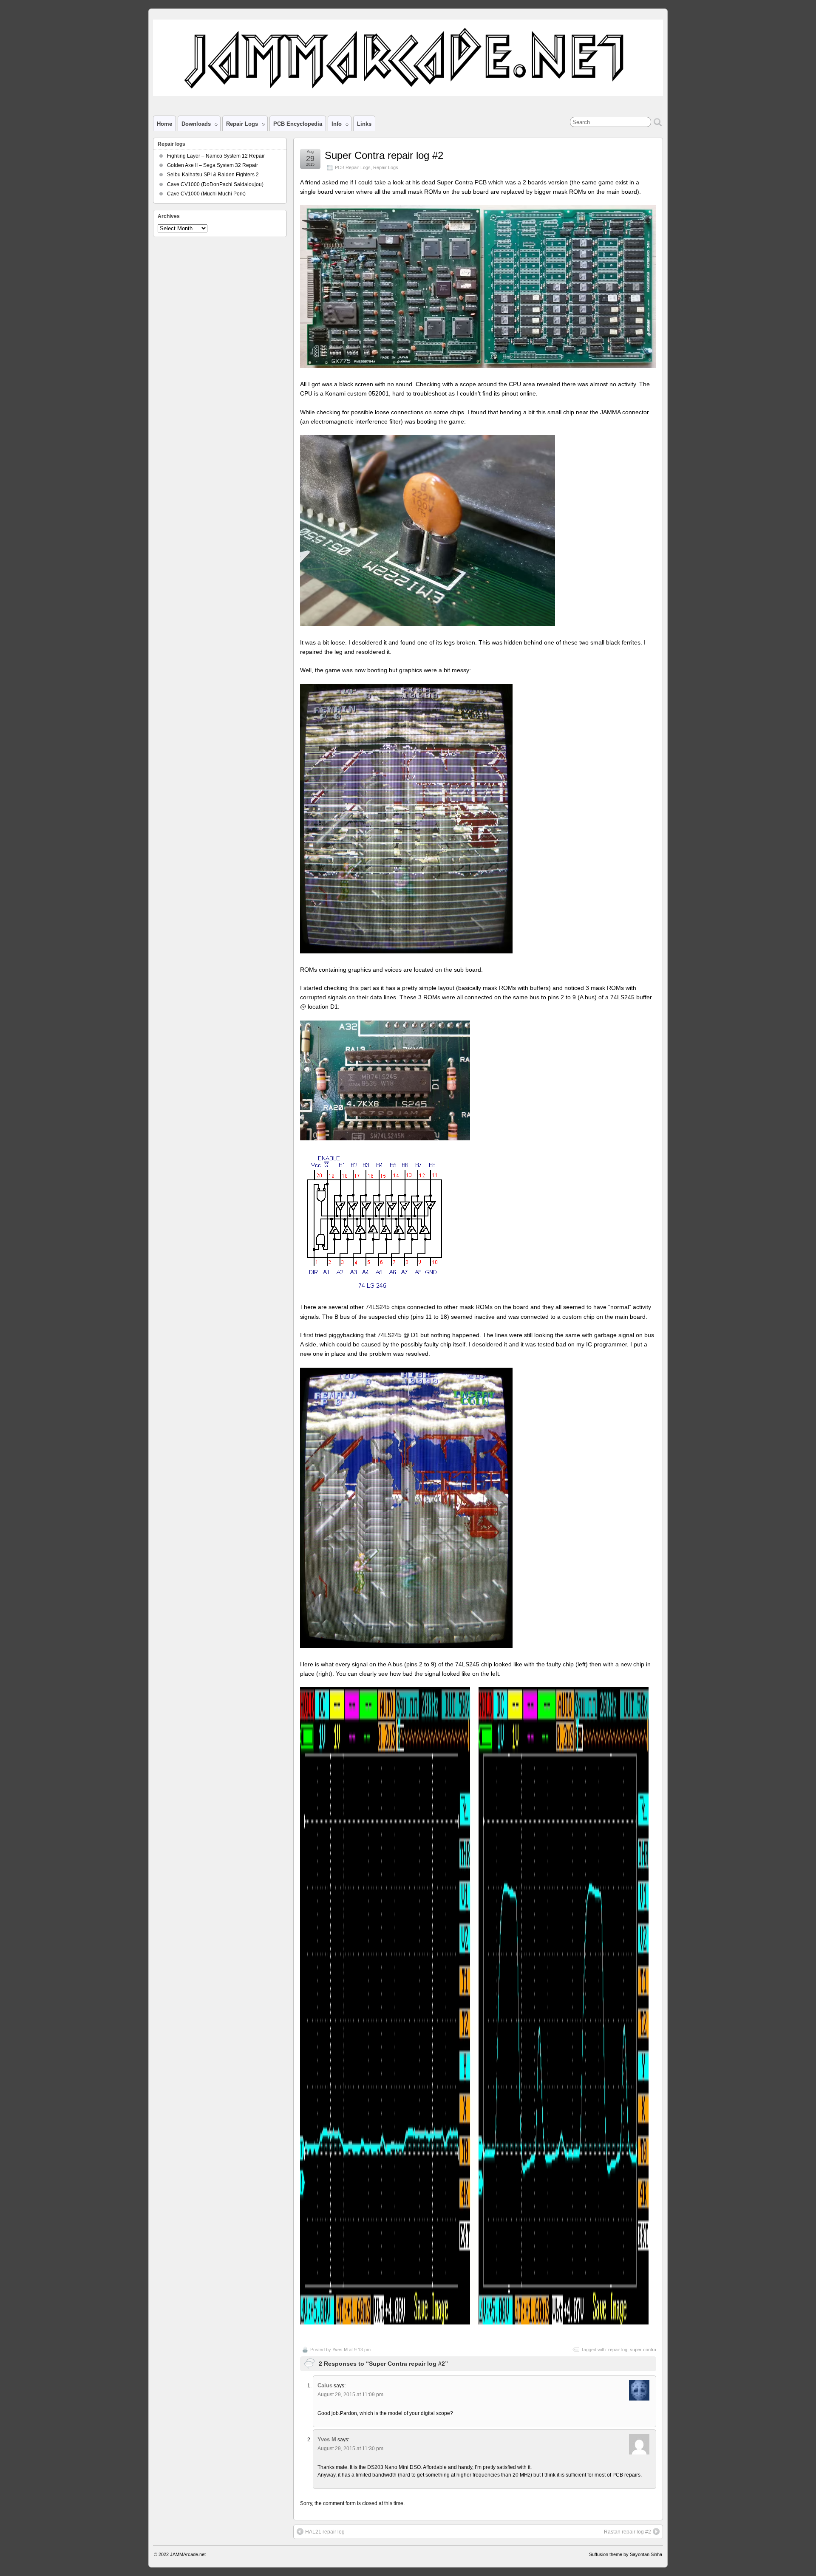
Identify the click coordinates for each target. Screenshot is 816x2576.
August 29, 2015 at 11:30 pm (350, 2449)
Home (164, 124)
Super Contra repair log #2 (384, 155)
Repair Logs (386, 167)
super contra (643, 2350)
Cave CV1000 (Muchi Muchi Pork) (206, 194)
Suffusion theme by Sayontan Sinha (626, 2554)
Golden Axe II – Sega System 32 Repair (212, 165)
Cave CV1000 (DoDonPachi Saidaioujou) (215, 184)
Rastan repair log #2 (628, 2532)
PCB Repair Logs (353, 167)
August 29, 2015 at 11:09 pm (350, 2395)
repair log (618, 2350)
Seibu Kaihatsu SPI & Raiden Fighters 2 (213, 175)
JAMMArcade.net (188, 2554)
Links (364, 124)
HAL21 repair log (325, 2532)
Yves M (340, 2350)
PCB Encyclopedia (298, 124)
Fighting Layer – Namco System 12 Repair (216, 156)
